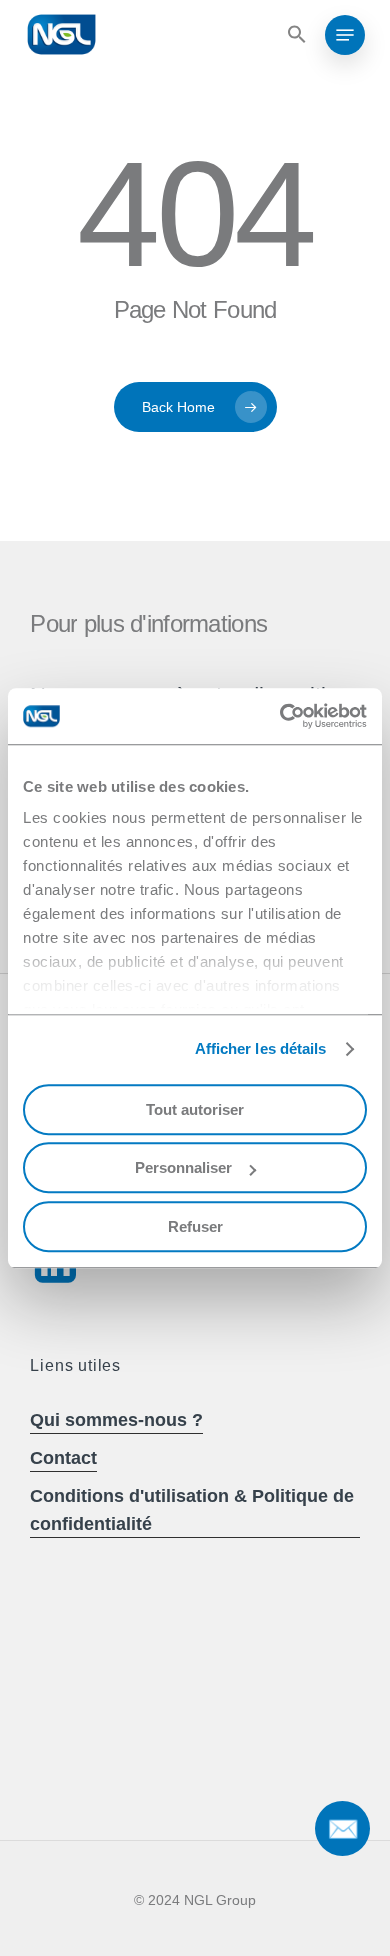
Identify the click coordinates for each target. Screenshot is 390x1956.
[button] (294, 35)
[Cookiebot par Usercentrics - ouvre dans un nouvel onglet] (280, 716)
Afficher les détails (261, 1048)
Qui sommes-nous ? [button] (116, 1420)
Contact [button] (63, 1458)
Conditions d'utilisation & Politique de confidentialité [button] (192, 1510)
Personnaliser (183, 1167)
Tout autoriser (195, 1109)
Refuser (195, 1226)
